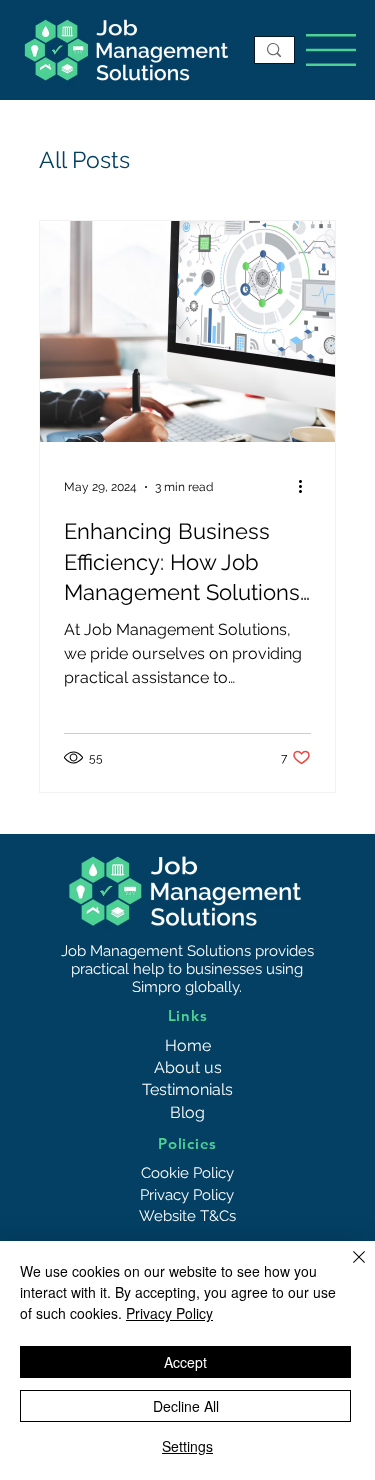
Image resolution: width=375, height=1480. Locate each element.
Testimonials (187, 1089)
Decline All (186, 1406)
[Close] (347, 1269)
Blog (187, 1112)
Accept (185, 1362)
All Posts (84, 159)
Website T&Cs (187, 1216)
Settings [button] (187, 1446)
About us (188, 1067)
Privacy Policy (187, 1195)
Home (188, 1045)
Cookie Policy (187, 1173)
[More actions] (308, 487)
